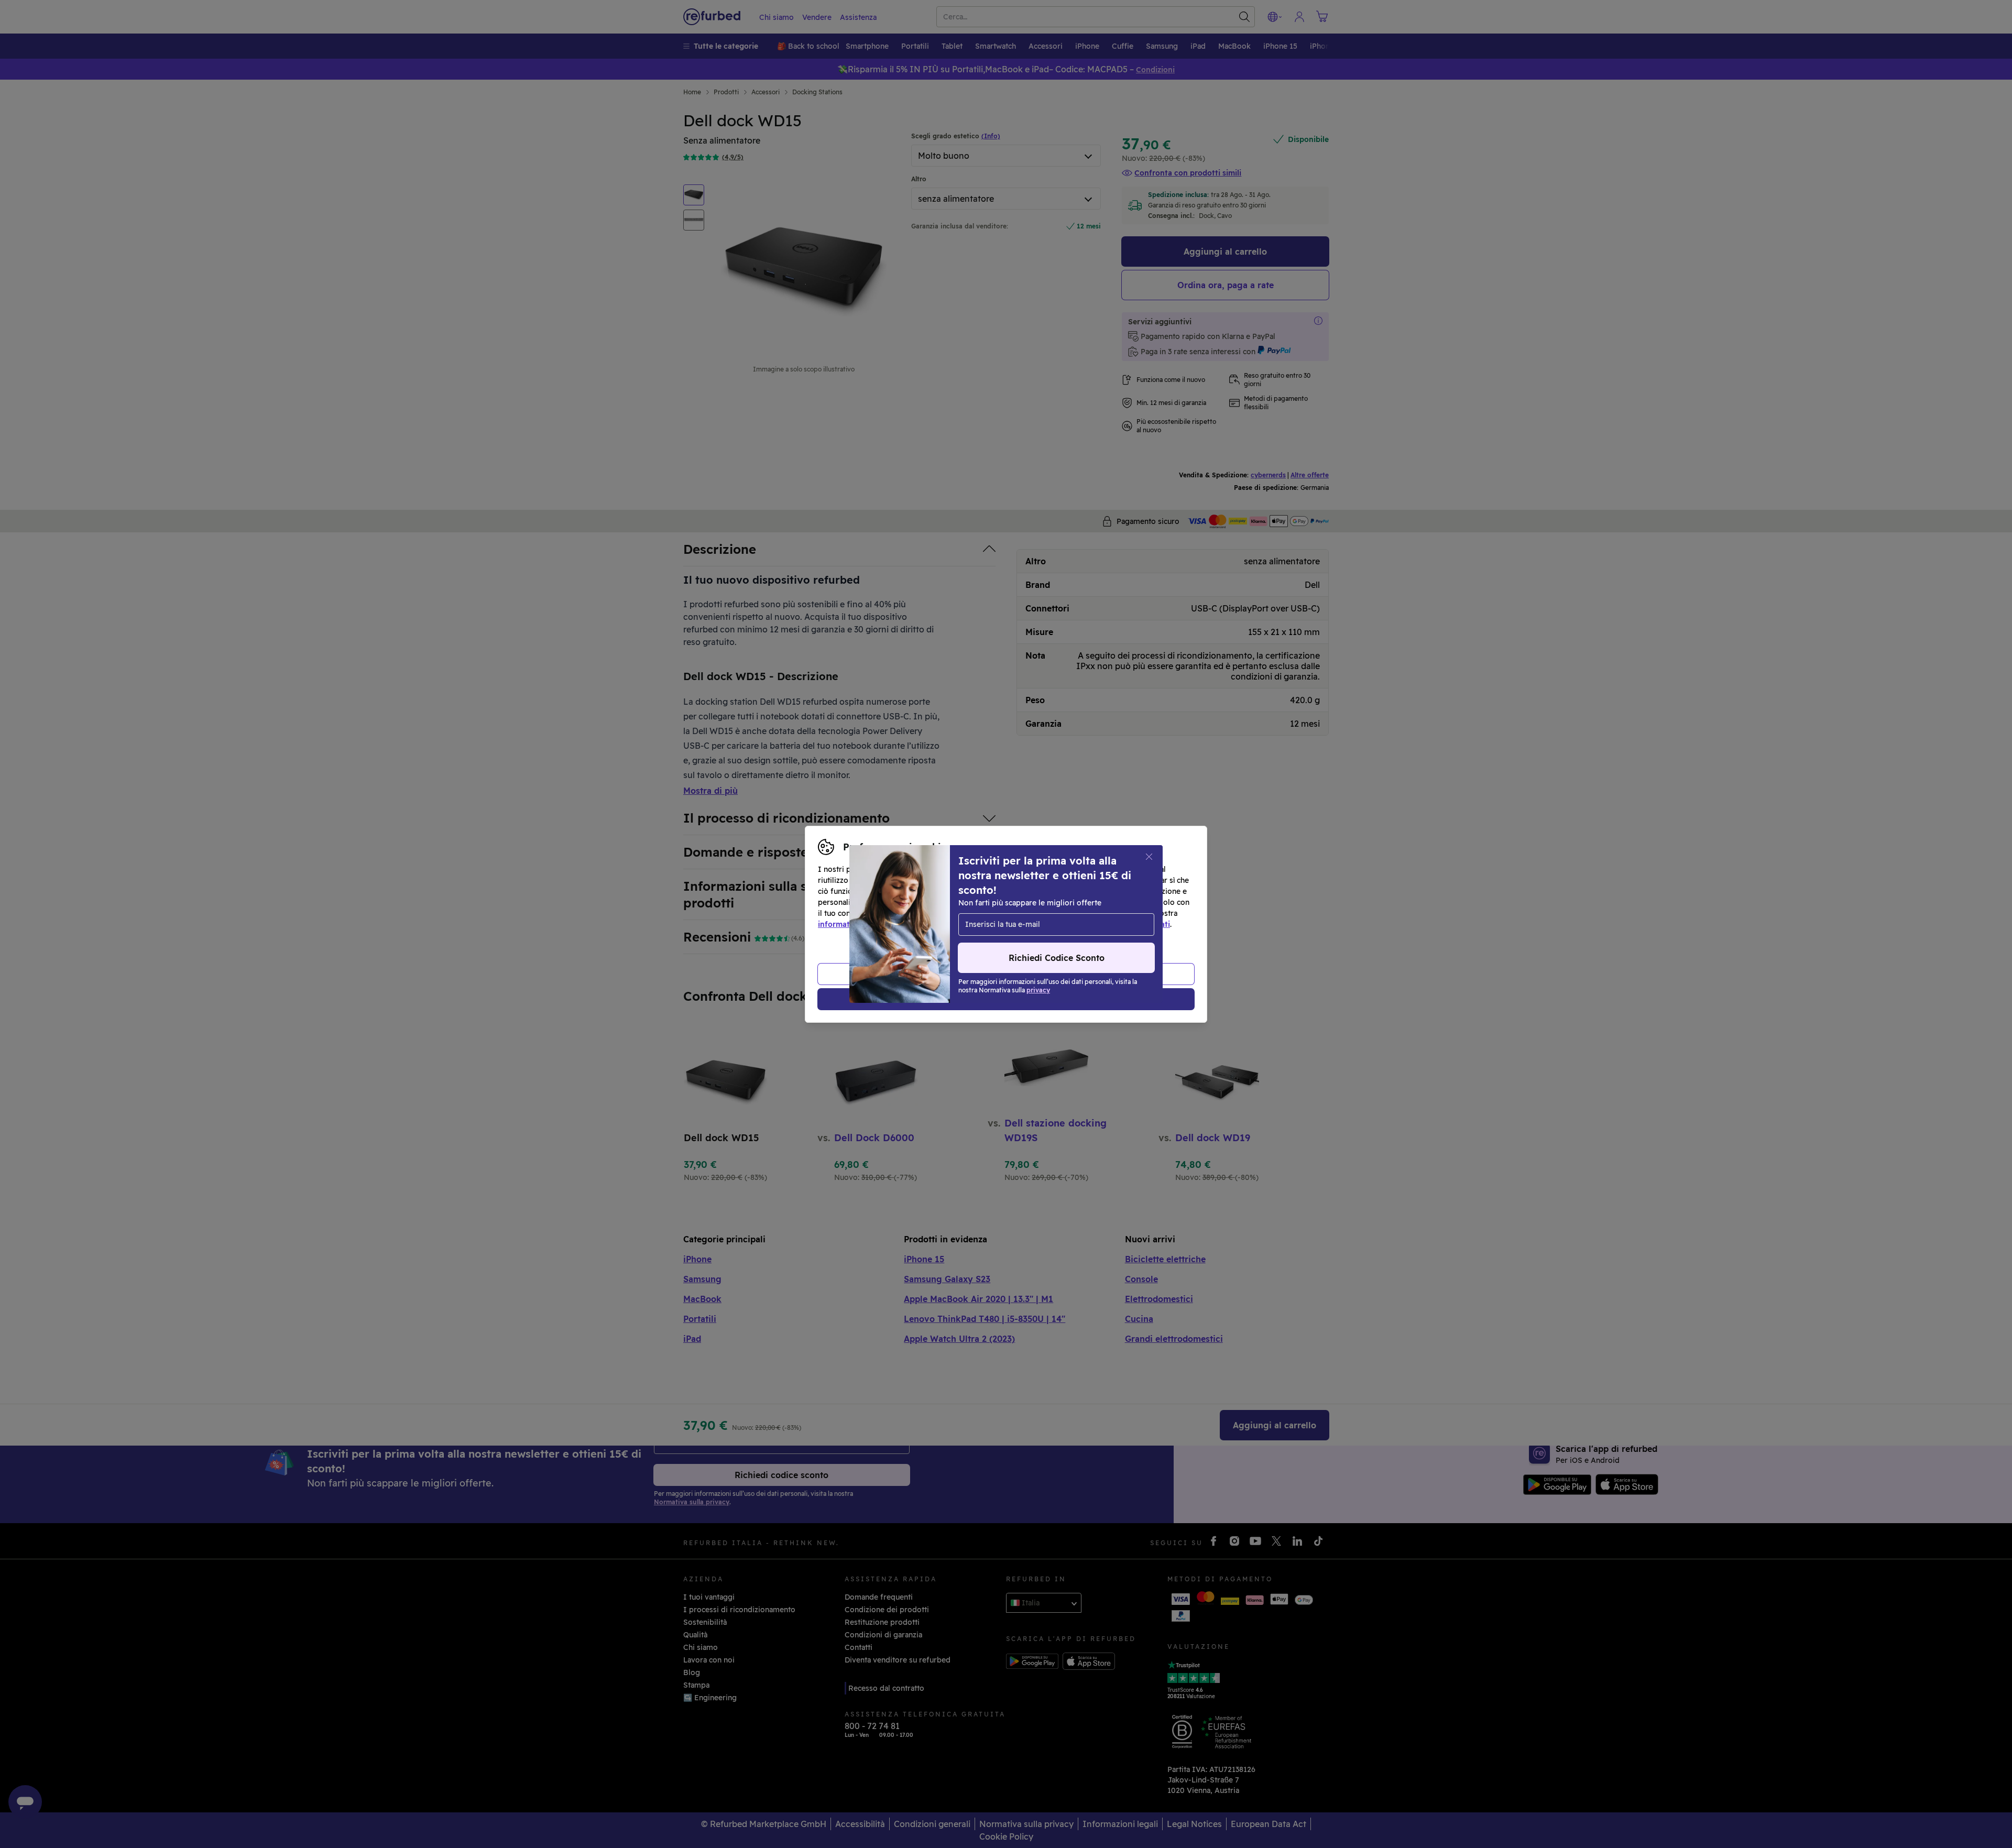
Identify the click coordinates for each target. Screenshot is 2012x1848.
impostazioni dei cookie (1002, 913)
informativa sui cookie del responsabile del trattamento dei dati (1054, 924)
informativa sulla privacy (863, 924)
